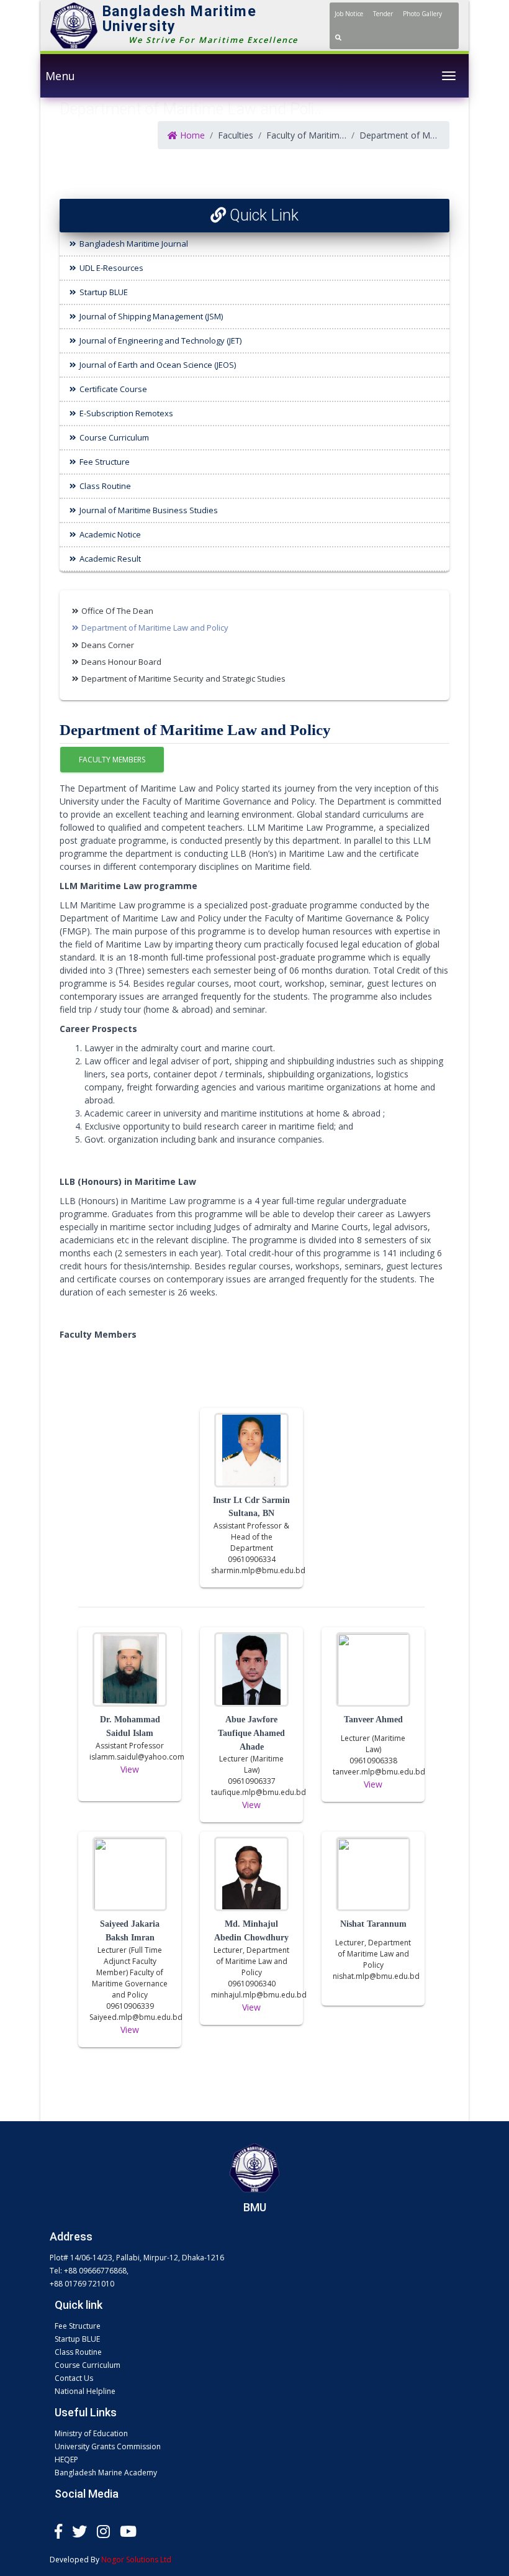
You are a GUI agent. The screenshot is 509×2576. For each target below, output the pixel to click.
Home (191, 135)
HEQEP (66, 2460)
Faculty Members (112, 760)
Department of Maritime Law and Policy (155, 628)
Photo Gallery (422, 14)
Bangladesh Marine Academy (106, 2473)
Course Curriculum (114, 437)
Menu (60, 76)
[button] (338, 37)
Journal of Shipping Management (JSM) (151, 316)
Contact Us (74, 2378)
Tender (383, 14)
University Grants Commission (108, 2446)
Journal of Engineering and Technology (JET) (160, 340)
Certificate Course (113, 389)
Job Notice (349, 14)
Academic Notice (110, 534)
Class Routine (105, 486)
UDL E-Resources (111, 268)
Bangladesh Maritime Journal (134, 244)
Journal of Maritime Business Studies (149, 510)
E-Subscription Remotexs (126, 413)
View (130, 1769)
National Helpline (85, 2391)
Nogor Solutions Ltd (136, 2560)
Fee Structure (105, 462)
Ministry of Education (91, 2433)
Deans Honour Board (121, 662)
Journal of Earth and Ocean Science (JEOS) (158, 365)
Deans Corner (108, 645)
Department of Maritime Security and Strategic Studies (183, 678)
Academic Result (110, 559)
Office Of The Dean (117, 611)
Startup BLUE (104, 292)
